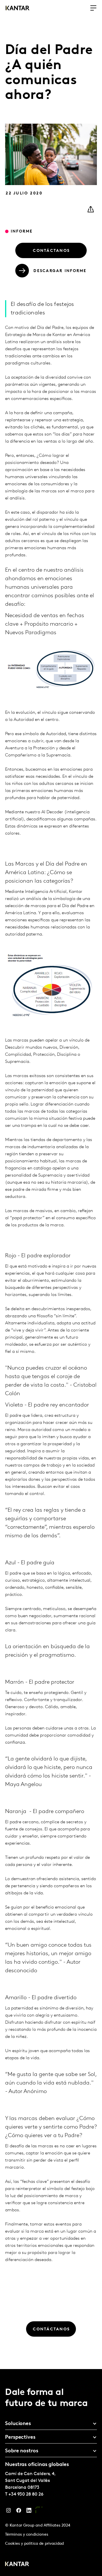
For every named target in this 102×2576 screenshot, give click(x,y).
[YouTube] (39, 2512)
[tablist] (51, 2473)
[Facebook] (19, 2512)
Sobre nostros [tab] (22, 2451)
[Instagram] (8, 2512)
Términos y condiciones (27, 2535)
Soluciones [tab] (18, 2424)
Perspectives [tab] (20, 2438)
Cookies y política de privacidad (34, 2544)
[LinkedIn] (29, 2512)
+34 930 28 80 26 (26, 2494)
